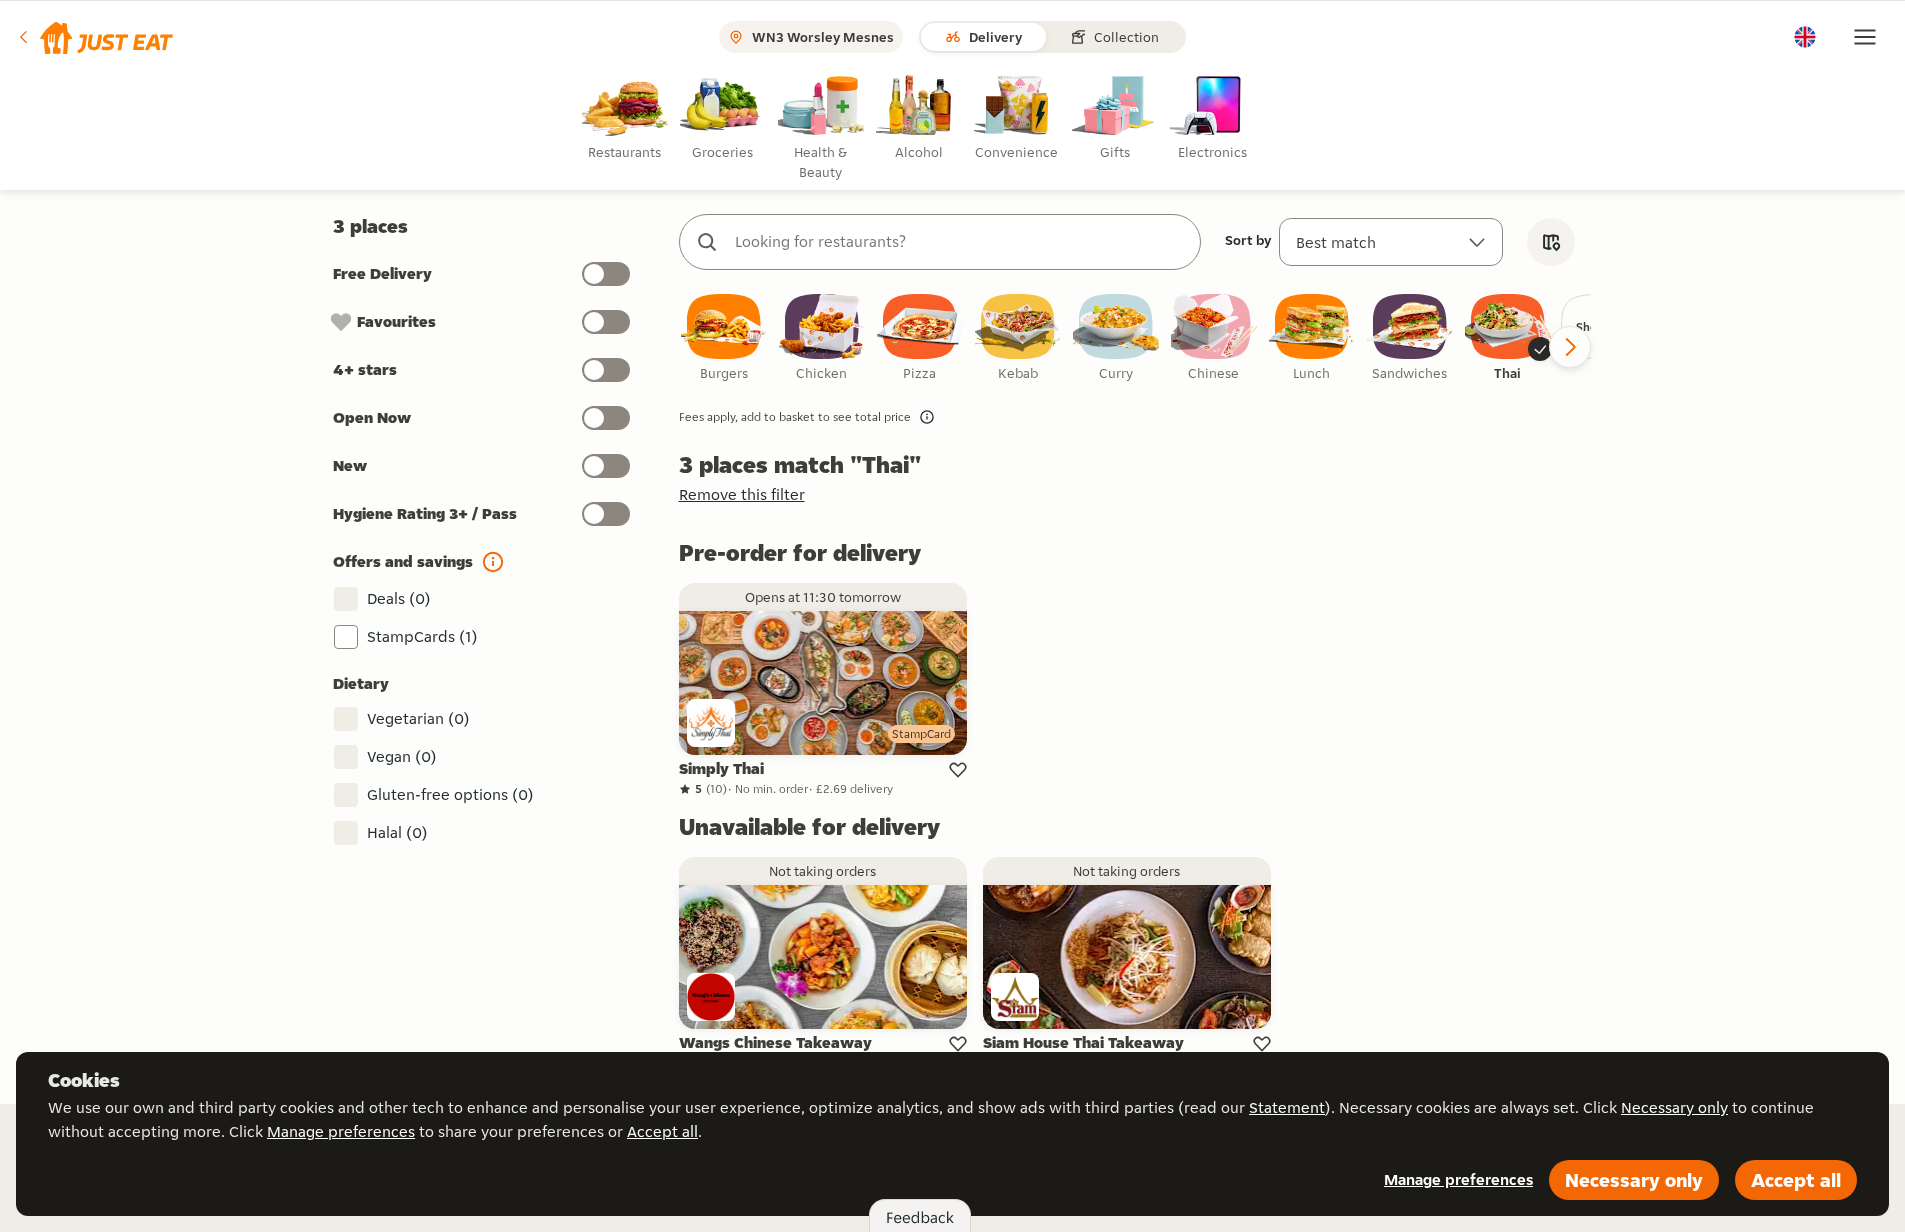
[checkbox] (724, 338)
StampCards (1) (422, 636)
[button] (94, 37)
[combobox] (960, 242)
